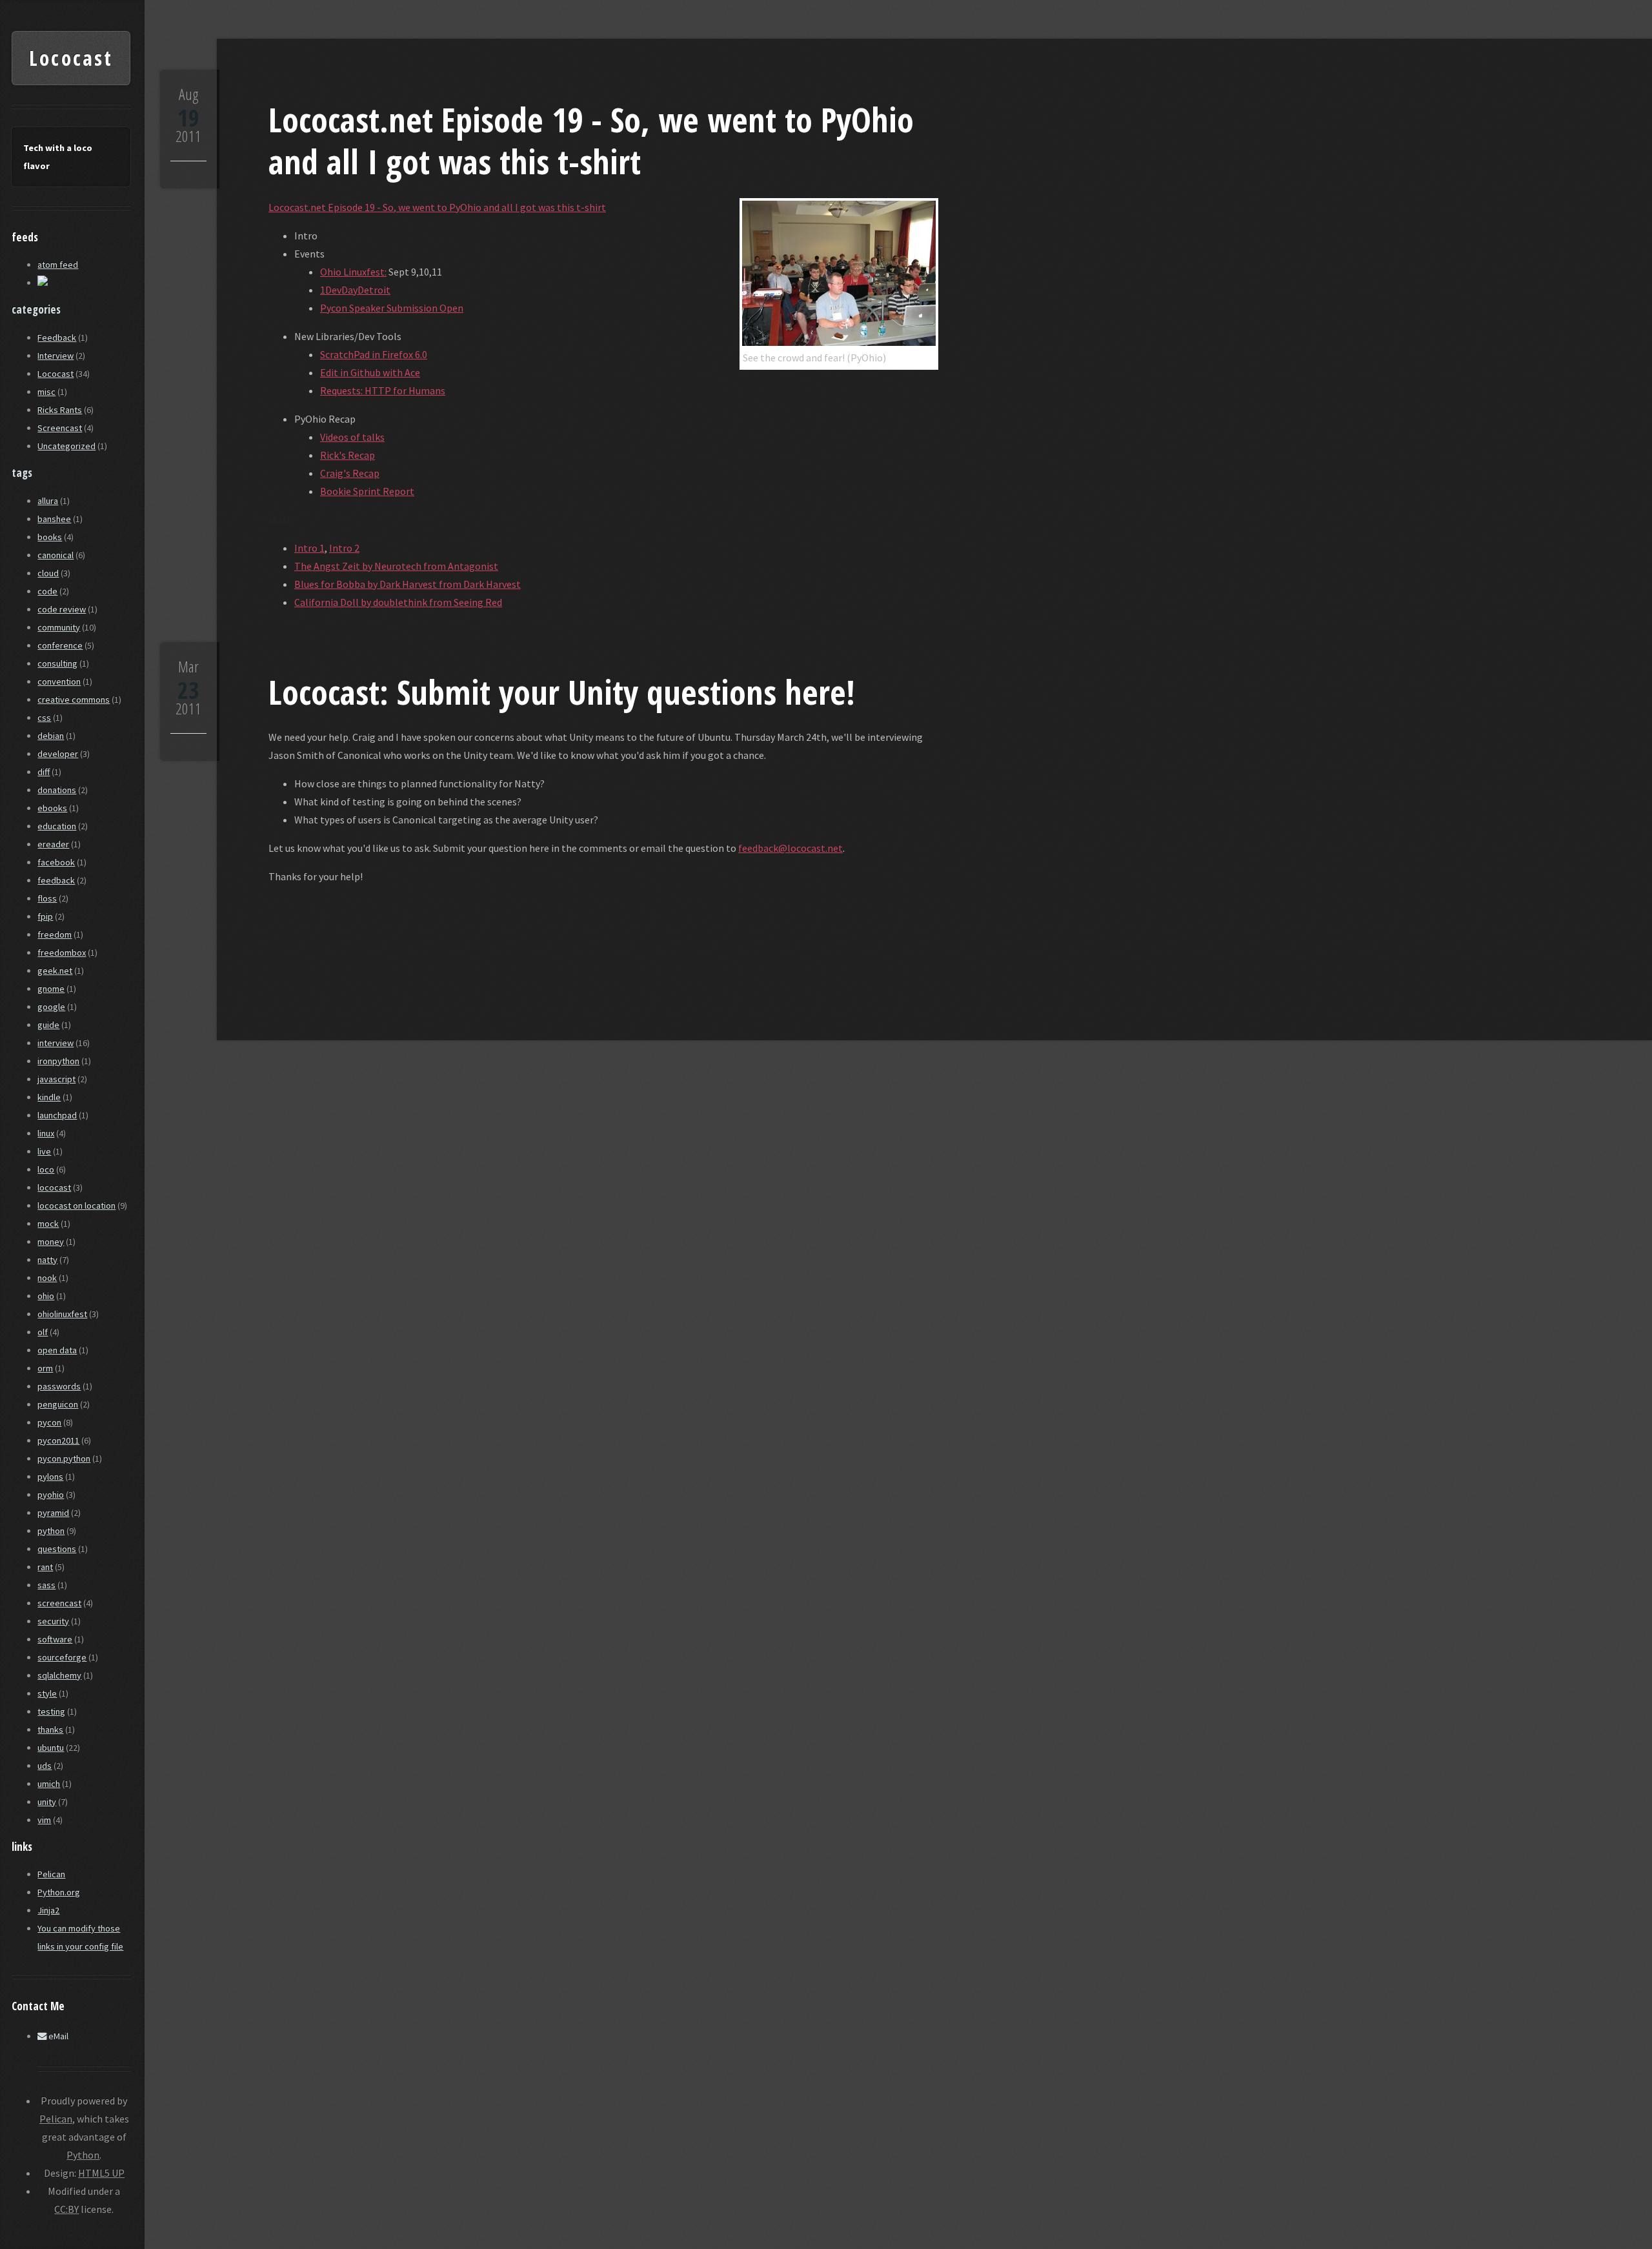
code (47, 591)
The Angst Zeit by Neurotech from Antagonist (396, 566)
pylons (50, 1477)
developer (58, 754)
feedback (56, 880)
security (53, 1621)
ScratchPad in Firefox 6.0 (374, 354)
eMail (57, 2036)
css (44, 718)
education (57, 826)
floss (47, 898)
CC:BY (66, 2209)
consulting (57, 663)
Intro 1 (309, 548)
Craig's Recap (350, 473)
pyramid (53, 1513)
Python (83, 2155)
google (51, 1007)
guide (48, 1025)
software (55, 1639)
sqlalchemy (59, 1675)
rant (45, 1567)
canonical (55, 555)
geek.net (55, 971)
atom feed (58, 265)
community (59, 627)
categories (36, 309)
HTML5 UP (101, 2173)
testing (51, 1711)
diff (44, 772)
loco (46, 1169)
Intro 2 (344, 548)
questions (57, 1549)
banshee (54, 519)
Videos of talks (352, 437)
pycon (49, 1422)
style (47, 1693)
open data (57, 1350)
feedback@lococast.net (791, 848)
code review (62, 609)
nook (47, 1278)
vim (44, 1820)
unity (47, 1802)
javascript (56, 1079)
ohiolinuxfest (62, 1314)
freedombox (62, 953)
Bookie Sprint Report (367, 491)
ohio (46, 1296)
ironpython (58, 1061)
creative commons (74, 700)
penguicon (58, 1404)
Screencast (60, 428)
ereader (53, 844)
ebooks (52, 808)
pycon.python (64, 1458)
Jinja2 (48, 1910)
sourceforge (62, 1657)
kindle (49, 1097)
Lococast (71, 58)
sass (46, 1585)
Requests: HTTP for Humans (383, 390)
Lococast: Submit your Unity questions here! (562, 691)
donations (57, 790)
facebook (56, 862)
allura (48, 501)
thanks (50, 1730)
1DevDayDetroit (355, 290)
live (44, 1151)
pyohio (51, 1495)
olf (43, 1332)
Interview (55, 356)
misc (46, 392)
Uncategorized (66, 446)
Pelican (51, 1874)
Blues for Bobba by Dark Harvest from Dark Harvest (408, 584)
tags (22, 473)
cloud (48, 573)
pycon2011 (58, 1440)
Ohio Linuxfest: (353, 272)
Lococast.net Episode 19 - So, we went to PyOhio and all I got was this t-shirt (591, 140)
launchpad (57, 1115)
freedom (55, 934)
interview (55, 1043)
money (51, 1242)
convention (59, 681)
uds (45, 1766)
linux (46, 1133)
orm (45, 1368)
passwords (59, 1386)
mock (48, 1224)
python (51, 1531)
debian (51, 736)
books (50, 537)
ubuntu (51, 1748)
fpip (45, 916)
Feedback (57, 338)
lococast (54, 1187)
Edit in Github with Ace (370, 372)
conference (60, 645)
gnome (51, 989)
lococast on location (76, 1205)
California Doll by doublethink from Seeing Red (398, 602)
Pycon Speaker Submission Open (392, 308)
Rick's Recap (348, 455)
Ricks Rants (60, 410)
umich (49, 1784)
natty (47, 1260)
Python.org (59, 1892)
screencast (59, 1603)
